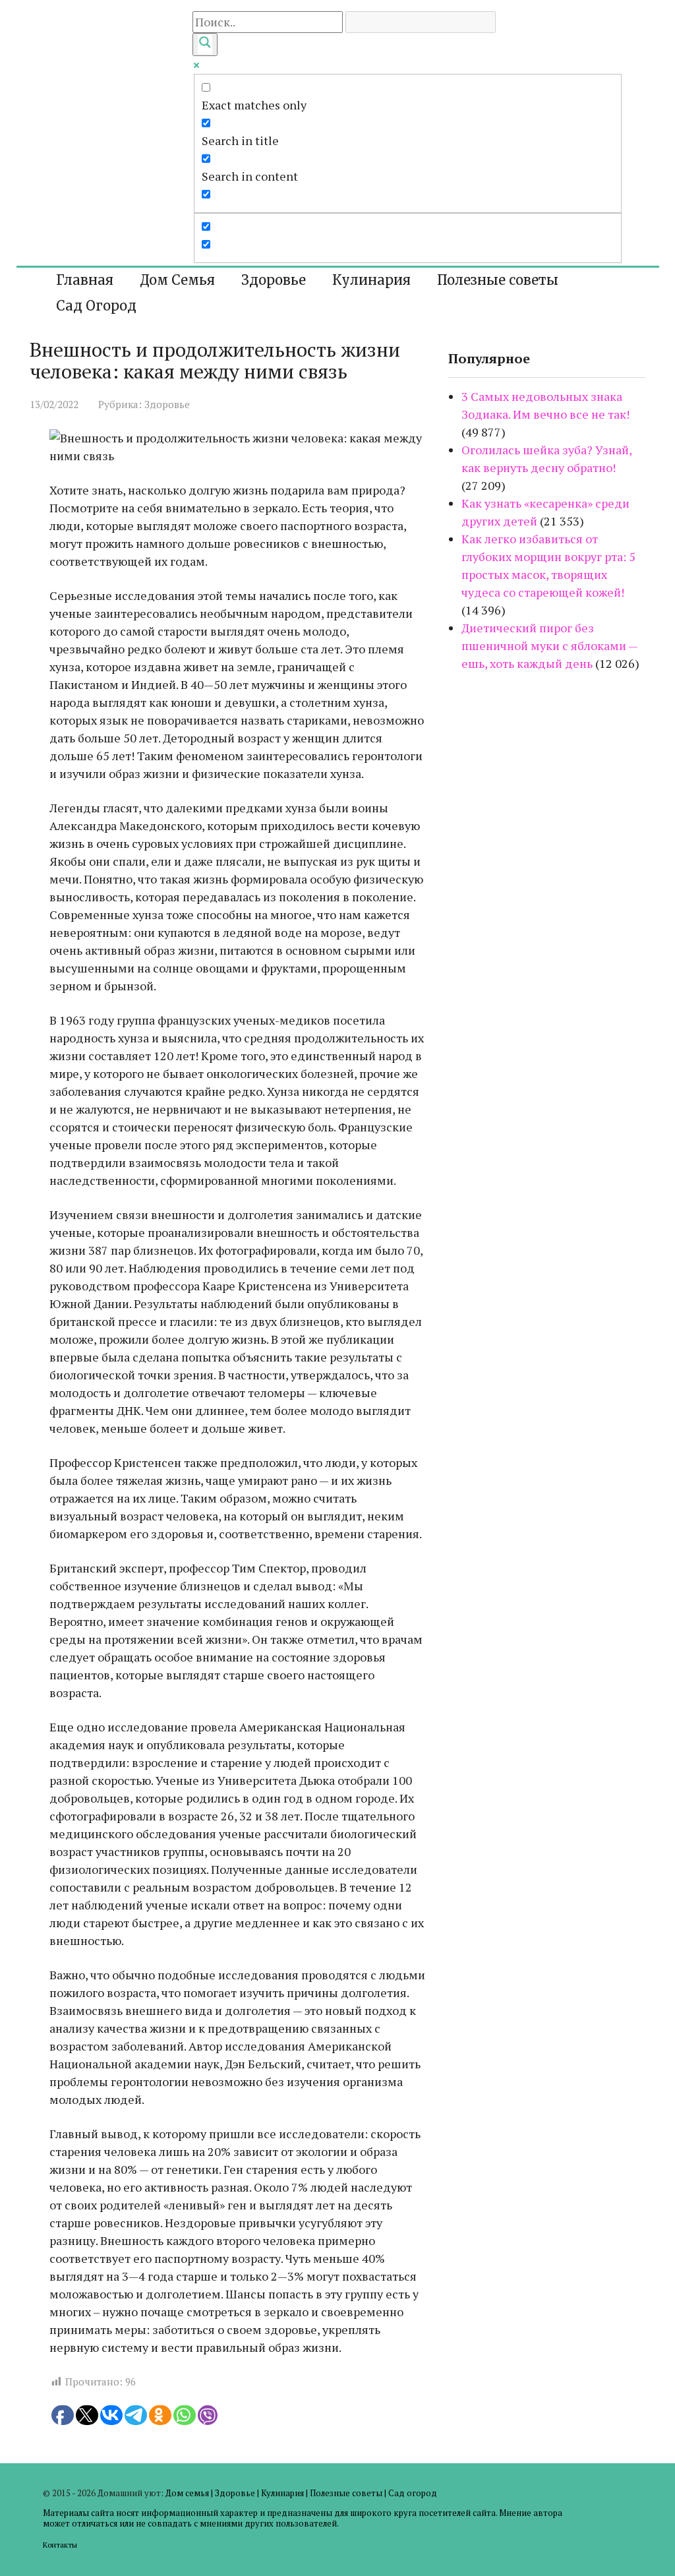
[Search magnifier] (205, 45)
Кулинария (371, 280)
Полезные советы (498, 280)
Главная (85, 280)
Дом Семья (177, 280)
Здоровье (274, 280)
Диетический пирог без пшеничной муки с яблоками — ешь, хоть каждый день (549, 645)
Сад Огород (96, 306)
